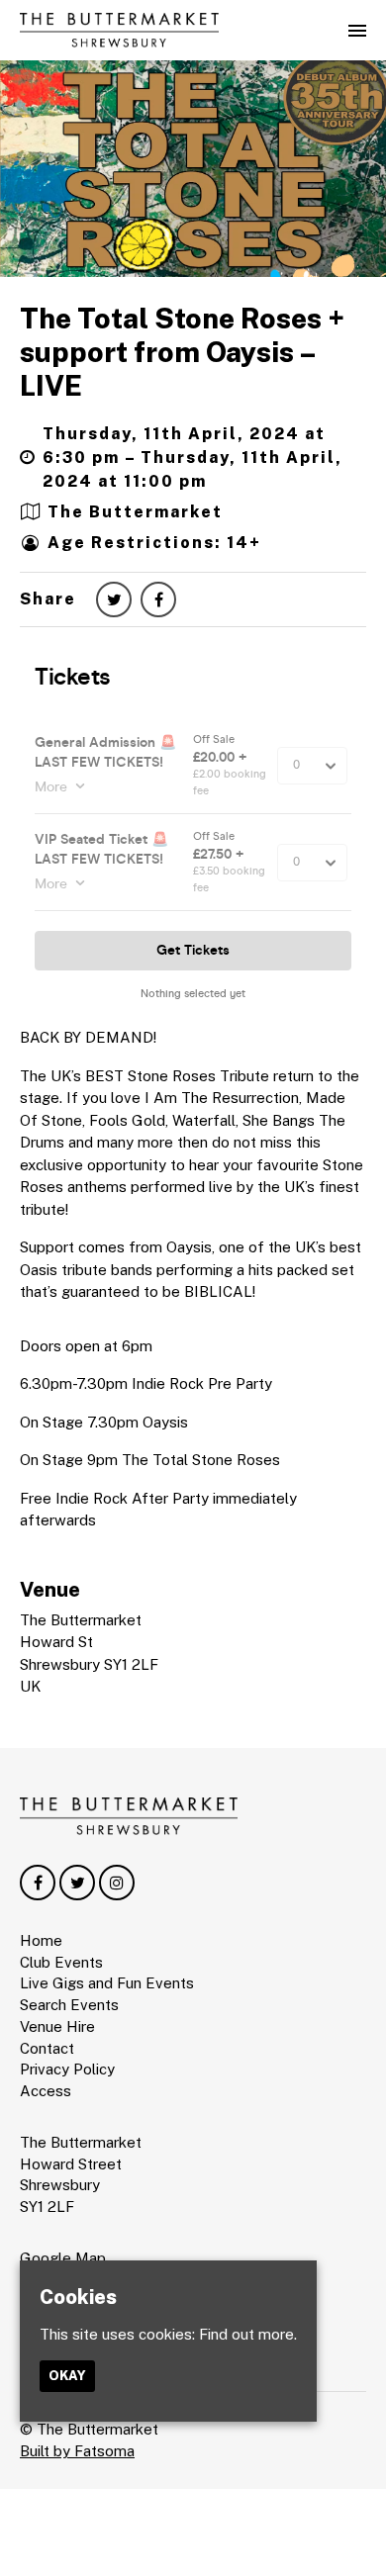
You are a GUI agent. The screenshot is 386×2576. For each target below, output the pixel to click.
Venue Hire (57, 2026)
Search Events (69, 2005)
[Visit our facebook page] (158, 600)
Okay (67, 2376)
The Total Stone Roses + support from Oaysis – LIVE (182, 351)
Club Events (61, 1962)
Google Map (63, 2258)
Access (46, 2091)
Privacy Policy (67, 2069)
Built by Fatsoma (77, 2451)
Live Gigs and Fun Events (107, 1983)
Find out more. (248, 2334)
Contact (47, 2048)
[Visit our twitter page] (114, 600)
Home (41, 1940)
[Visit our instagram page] (117, 1883)
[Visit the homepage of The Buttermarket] (119, 30)
